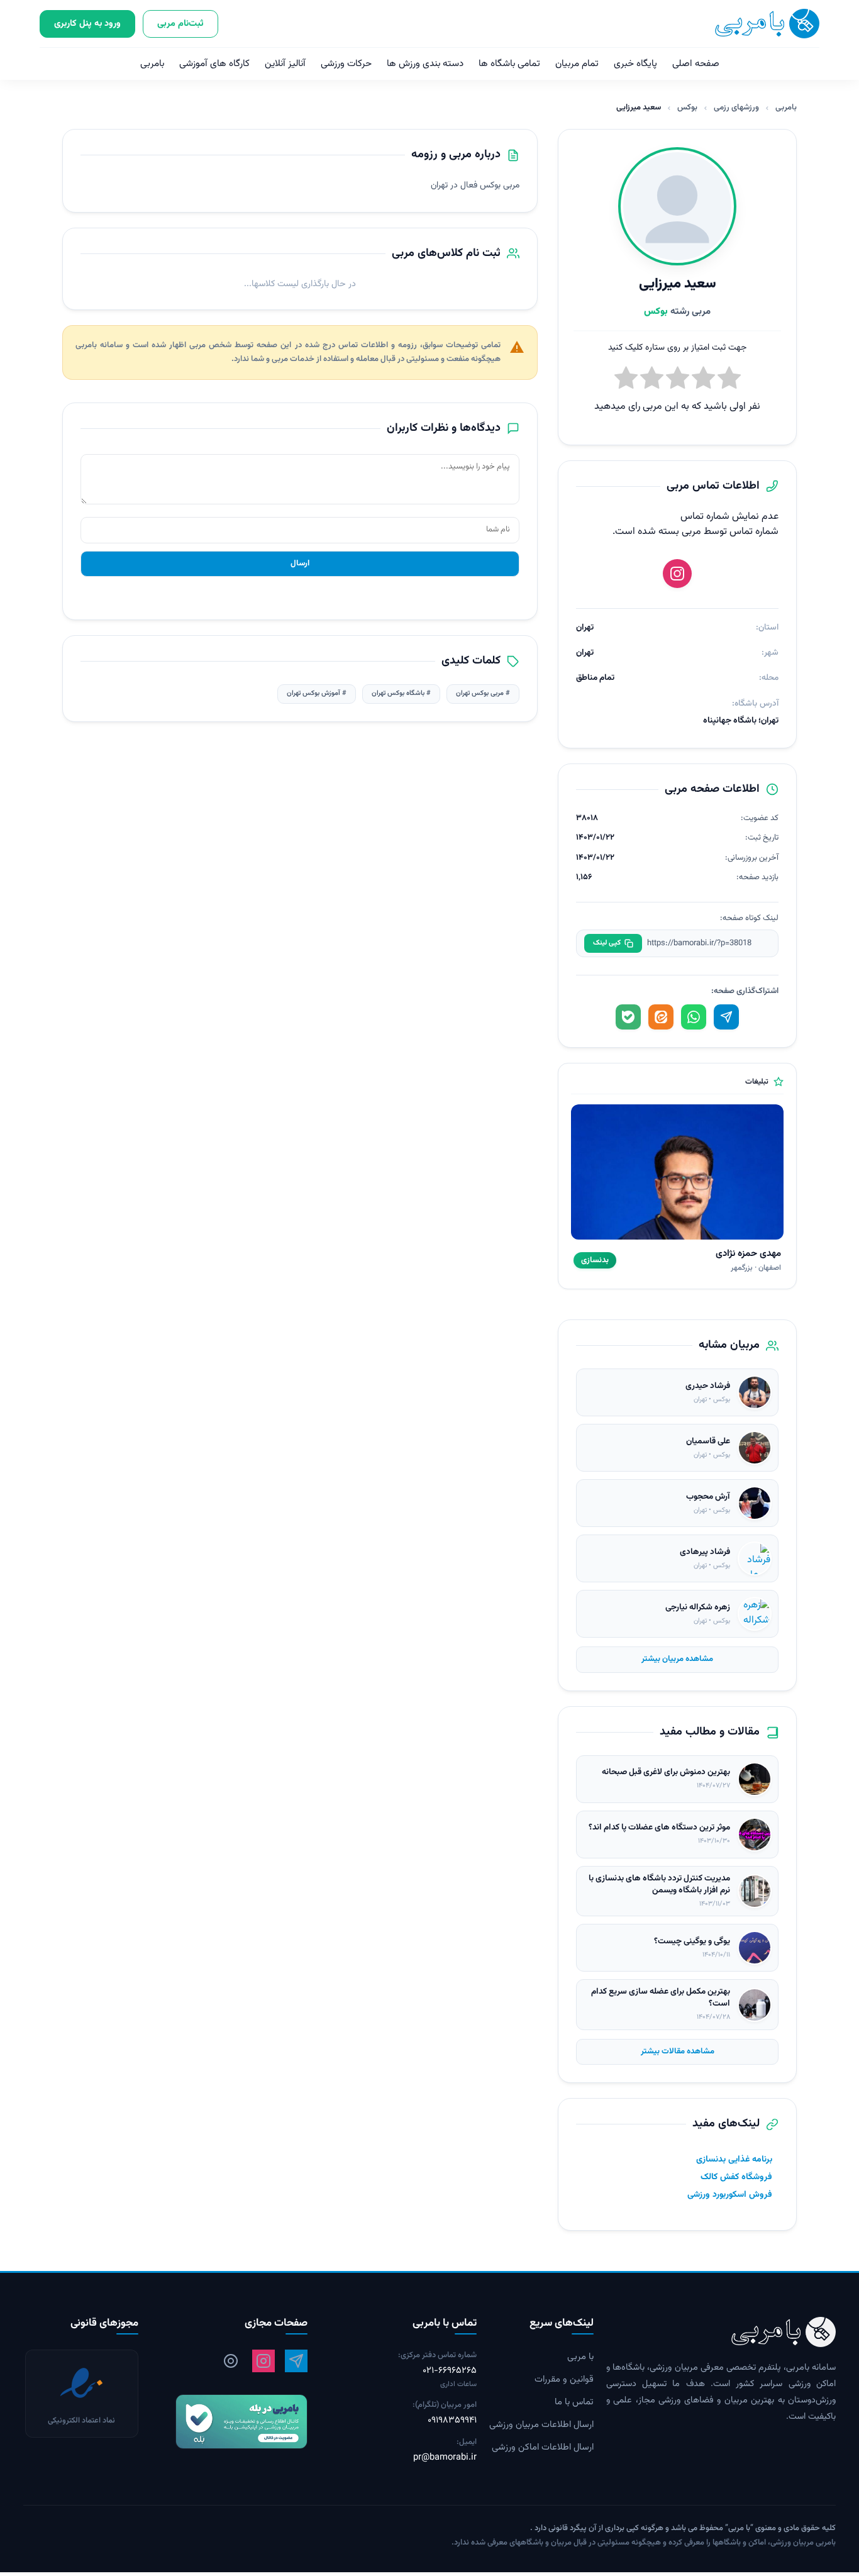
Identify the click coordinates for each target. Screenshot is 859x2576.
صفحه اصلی (696, 64)
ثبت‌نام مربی (180, 24)
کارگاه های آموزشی (214, 64)
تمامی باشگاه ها (509, 64)
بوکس (687, 108)
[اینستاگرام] (677, 574)
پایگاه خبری (635, 64)
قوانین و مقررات (564, 2380)
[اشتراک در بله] (628, 1017)
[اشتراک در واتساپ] (694, 1017)
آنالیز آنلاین (285, 64)
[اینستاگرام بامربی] (263, 2362)
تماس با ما (574, 2403)
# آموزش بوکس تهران (317, 693)
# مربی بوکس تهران (483, 693)
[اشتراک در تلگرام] (726, 1017)
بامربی (152, 64)
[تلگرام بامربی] (296, 2362)
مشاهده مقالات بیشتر (678, 2051)
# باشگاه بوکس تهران (401, 693)
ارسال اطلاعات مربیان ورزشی (541, 2426)
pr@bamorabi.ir (445, 2458)
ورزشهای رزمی (736, 108)
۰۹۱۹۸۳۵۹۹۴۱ (452, 2421)
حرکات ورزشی (346, 64)
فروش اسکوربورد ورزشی (730, 2195)
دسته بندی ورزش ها (425, 64)
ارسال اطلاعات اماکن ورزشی (543, 2448)
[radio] (626, 380)
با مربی (580, 2358)
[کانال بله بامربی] (229, 2422)
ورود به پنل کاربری (87, 24)
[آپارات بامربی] (231, 2362)
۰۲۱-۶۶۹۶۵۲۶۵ (450, 2372)
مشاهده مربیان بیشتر (677, 1659)
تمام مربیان (577, 64)
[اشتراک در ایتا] (661, 1017)
